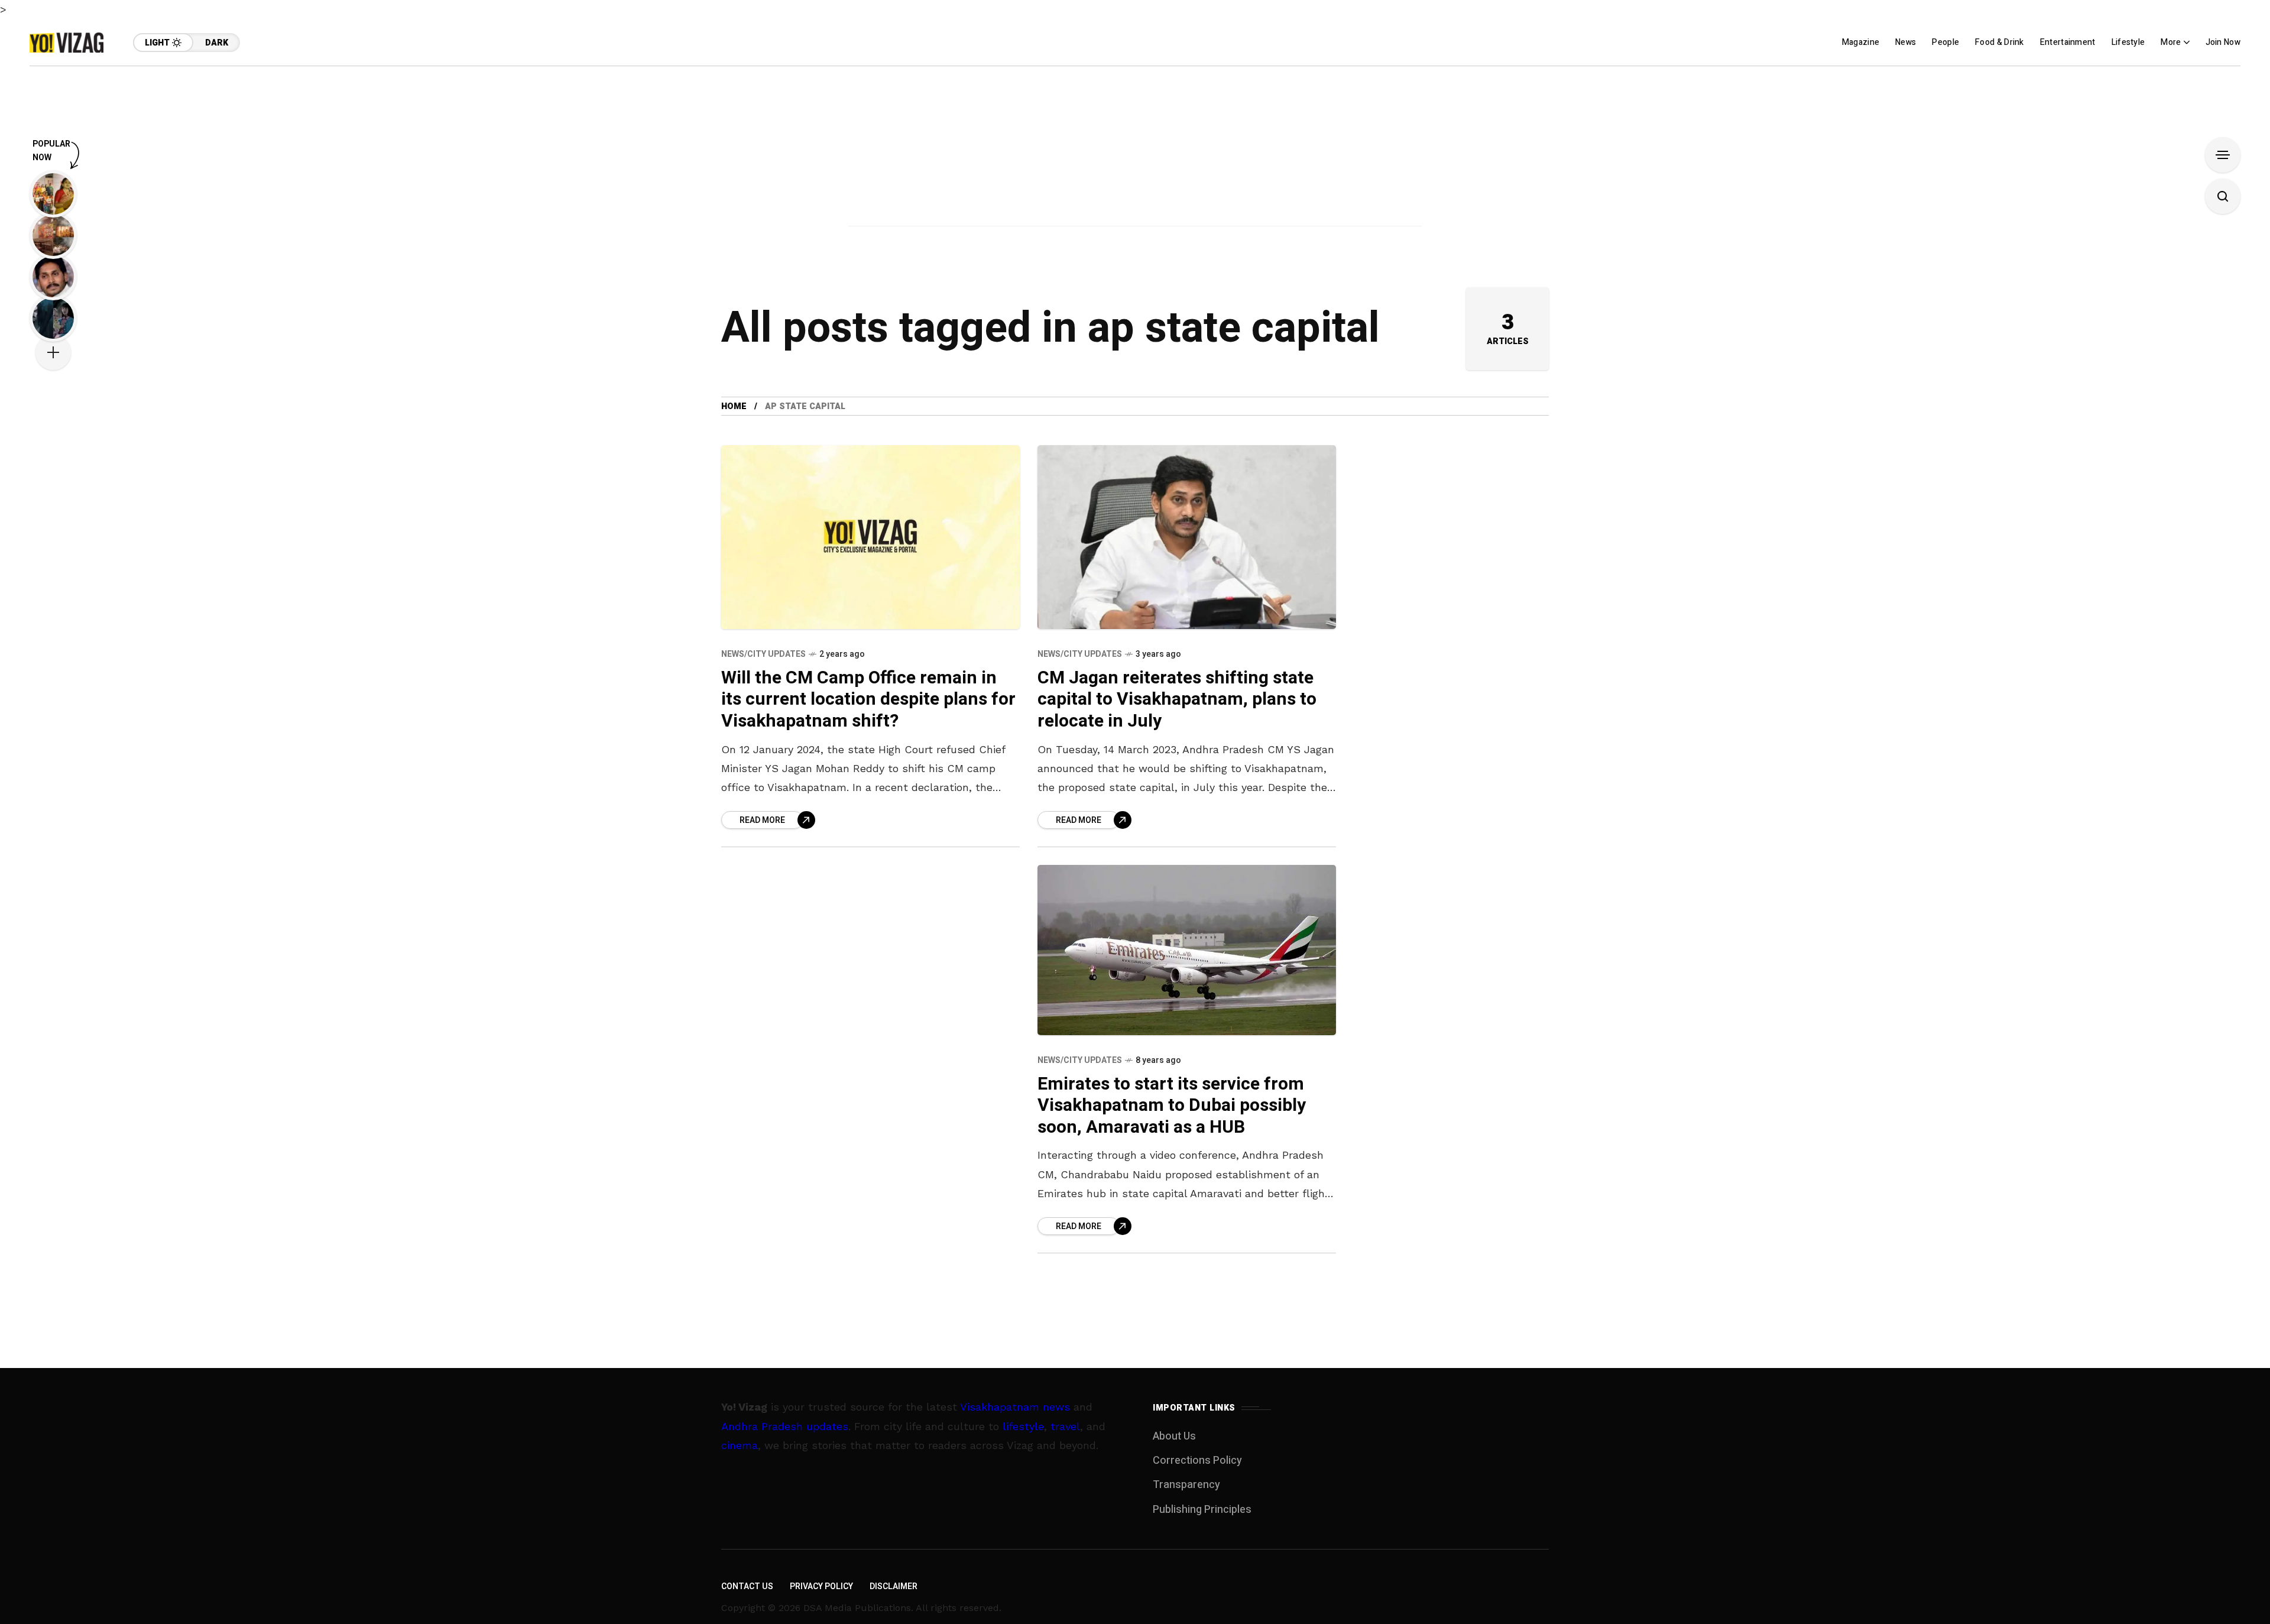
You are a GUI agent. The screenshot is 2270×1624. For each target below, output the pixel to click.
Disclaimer (894, 1586)
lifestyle (1023, 1426)
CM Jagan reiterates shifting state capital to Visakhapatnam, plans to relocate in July (1177, 700)
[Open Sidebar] (2223, 155)
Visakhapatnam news (1015, 1407)
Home (734, 406)
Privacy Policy (821, 1586)
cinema (740, 1445)
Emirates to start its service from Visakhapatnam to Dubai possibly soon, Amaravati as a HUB (1172, 1106)
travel (1065, 1426)
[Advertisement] (1135, 149)
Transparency (1186, 1485)
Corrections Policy (1197, 1461)
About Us (1174, 1436)
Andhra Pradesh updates (785, 1426)
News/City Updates (763, 654)
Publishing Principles (1202, 1510)
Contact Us (747, 1586)
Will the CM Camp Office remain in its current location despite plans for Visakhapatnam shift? (868, 700)
